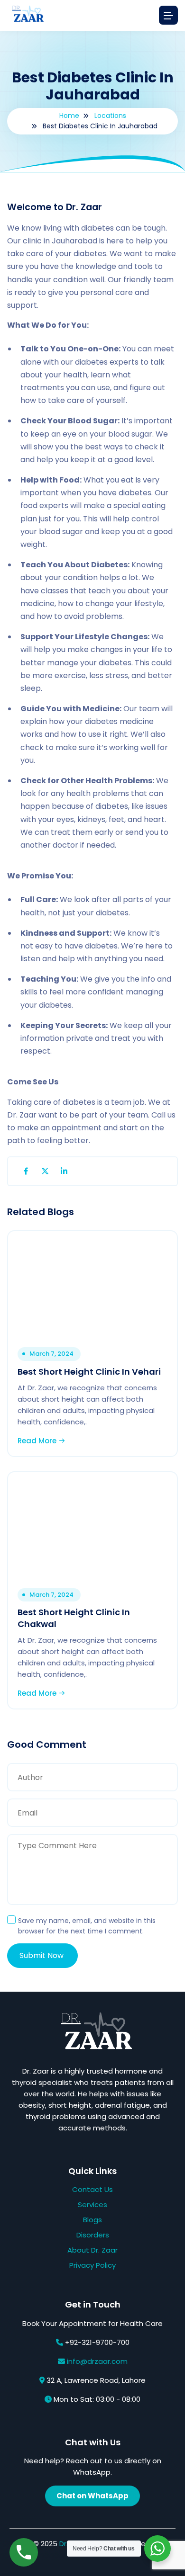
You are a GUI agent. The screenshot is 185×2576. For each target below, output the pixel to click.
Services (92, 2205)
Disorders (93, 2235)
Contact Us (92, 2189)
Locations (110, 116)
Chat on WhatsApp (92, 2496)
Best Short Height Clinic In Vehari (89, 1372)
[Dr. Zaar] (26, 15)
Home (69, 116)
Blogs (92, 2220)
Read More (38, 1441)
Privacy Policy (92, 2265)
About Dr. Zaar (92, 2250)
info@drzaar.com (97, 2361)
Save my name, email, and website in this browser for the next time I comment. (87, 1926)
